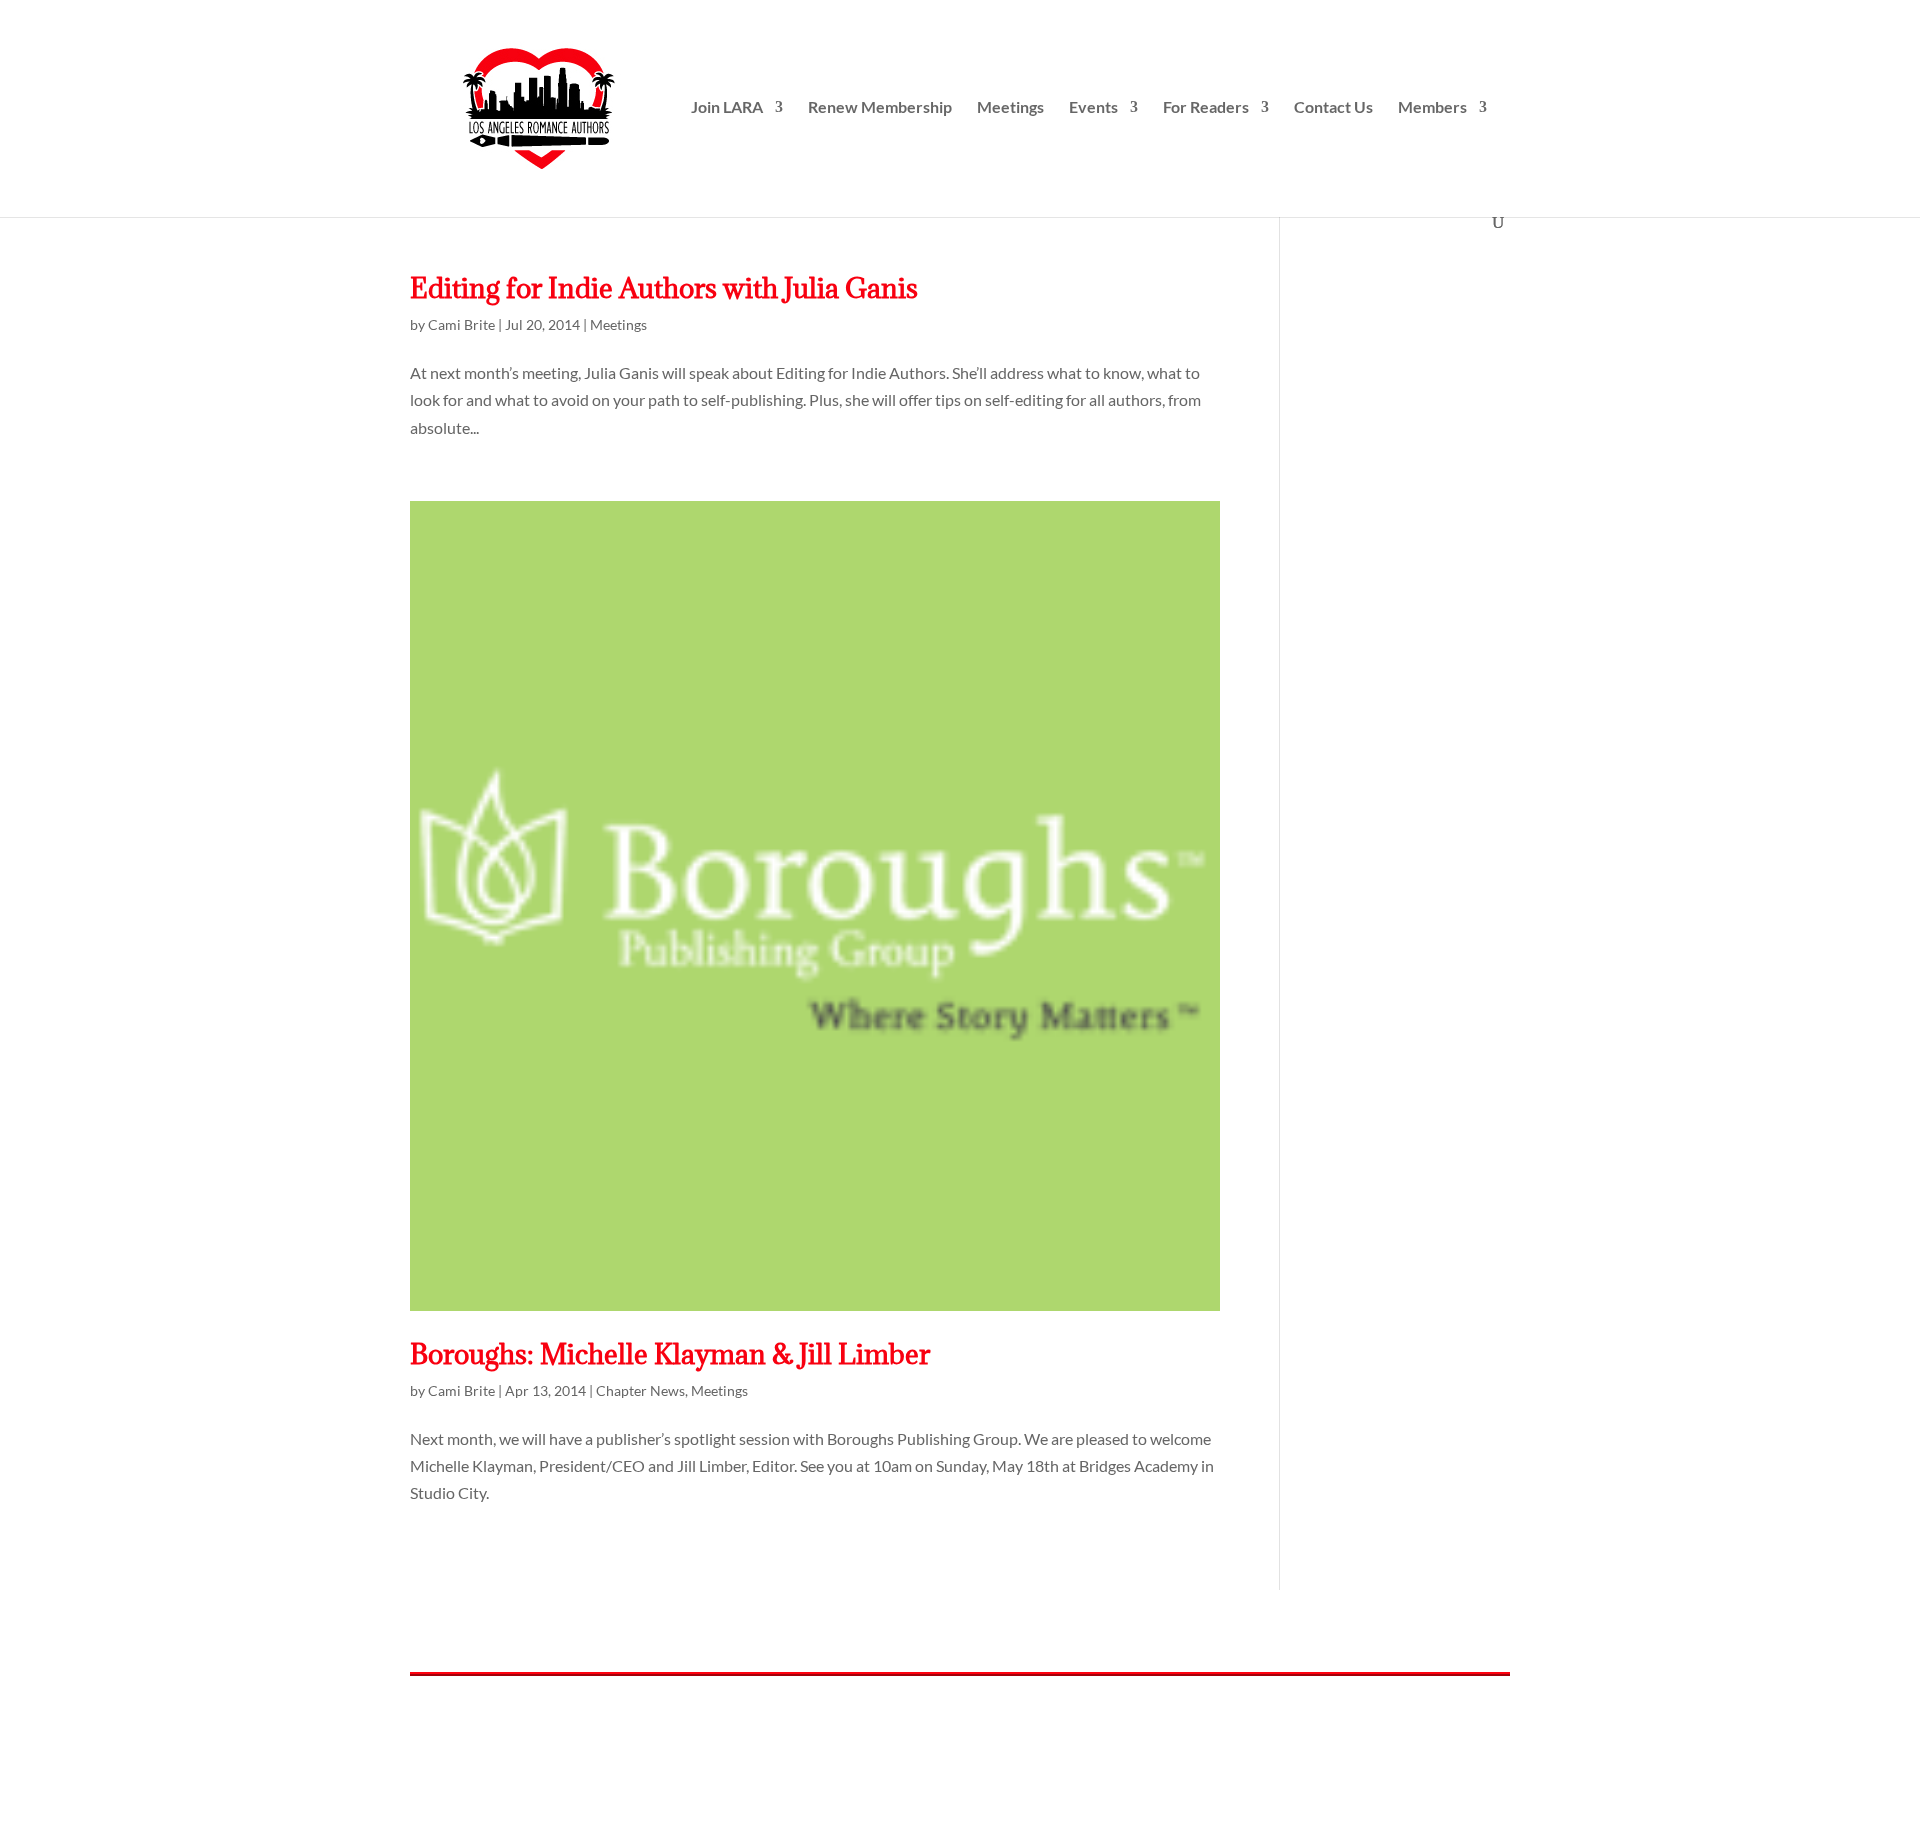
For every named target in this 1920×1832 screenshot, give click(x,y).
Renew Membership (880, 108)
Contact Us (1333, 108)
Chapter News (640, 1390)
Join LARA (727, 108)
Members (1432, 108)
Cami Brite (461, 324)
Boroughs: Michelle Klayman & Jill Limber (670, 1354)
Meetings (1010, 108)
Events (1093, 108)
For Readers (1206, 108)
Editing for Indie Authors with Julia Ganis (664, 288)
